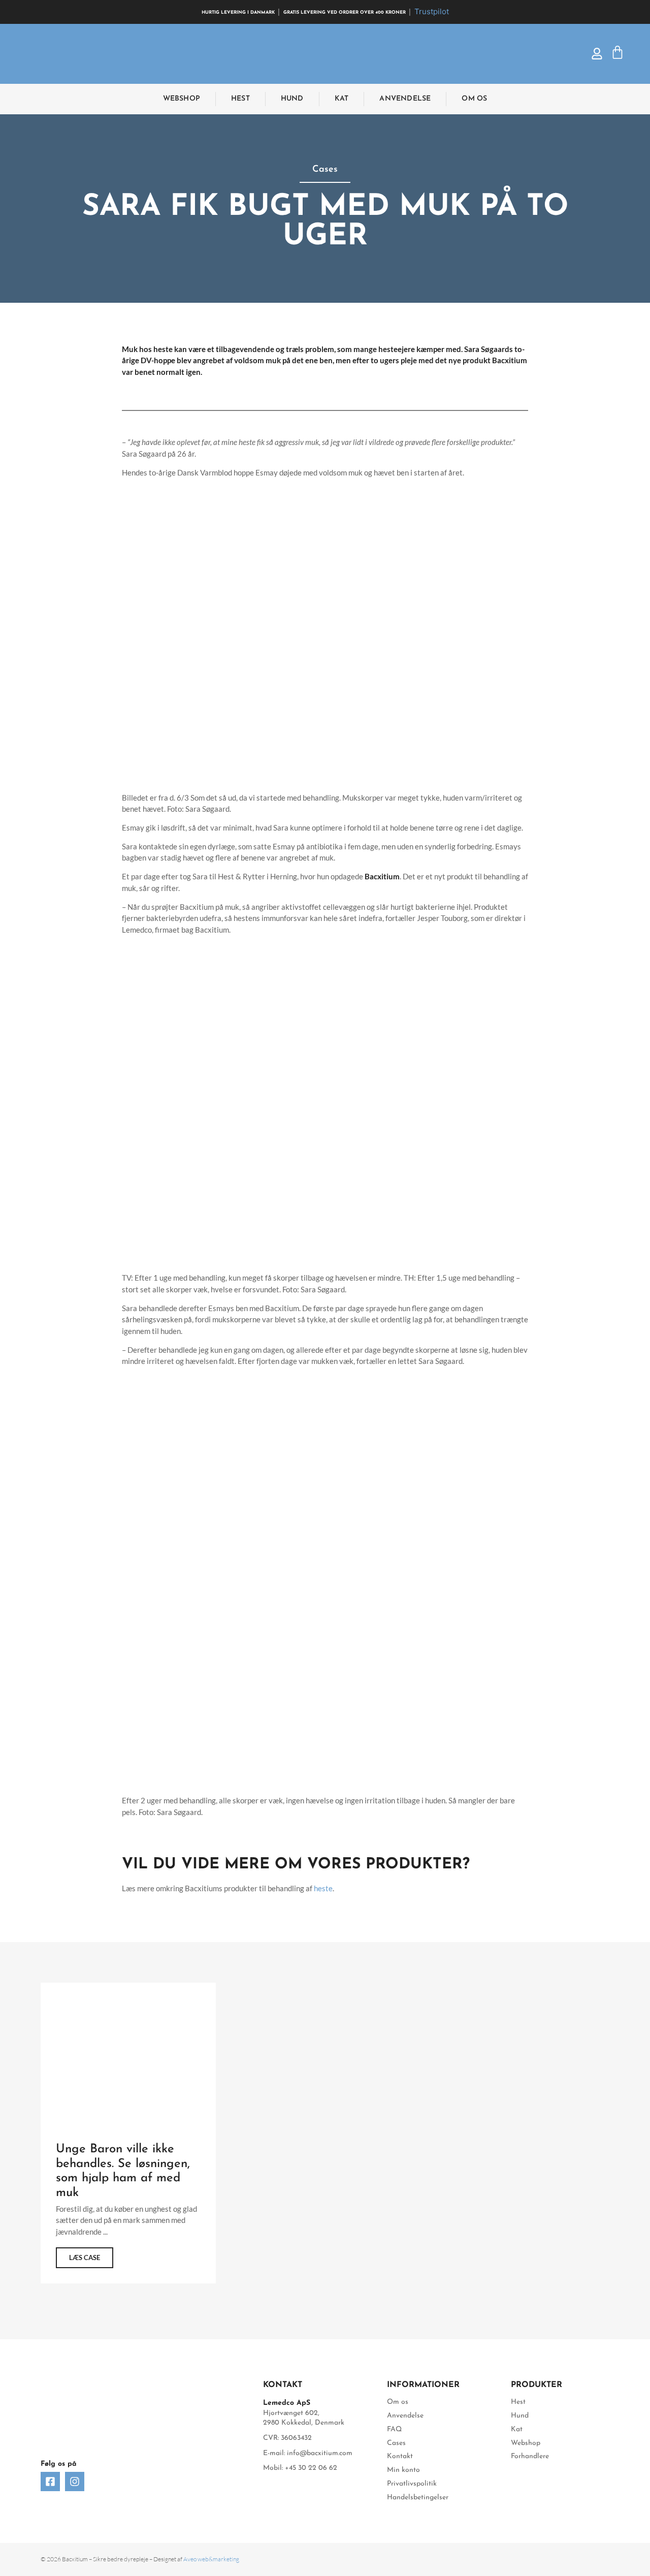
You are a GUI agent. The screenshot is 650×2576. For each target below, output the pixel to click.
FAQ (394, 2429)
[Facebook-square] (50, 2482)
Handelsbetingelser (418, 2498)
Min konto (403, 2470)
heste (323, 1888)
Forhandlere (530, 2456)
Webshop (182, 99)
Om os (474, 99)
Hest (240, 99)
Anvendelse (405, 99)
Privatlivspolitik (412, 2484)
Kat (342, 99)
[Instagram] (75, 2482)
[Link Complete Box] (128, 2133)
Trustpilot (432, 11)
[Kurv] (617, 54)
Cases (396, 2443)
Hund (292, 99)
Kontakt (400, 2456)
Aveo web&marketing (211, 2559)
